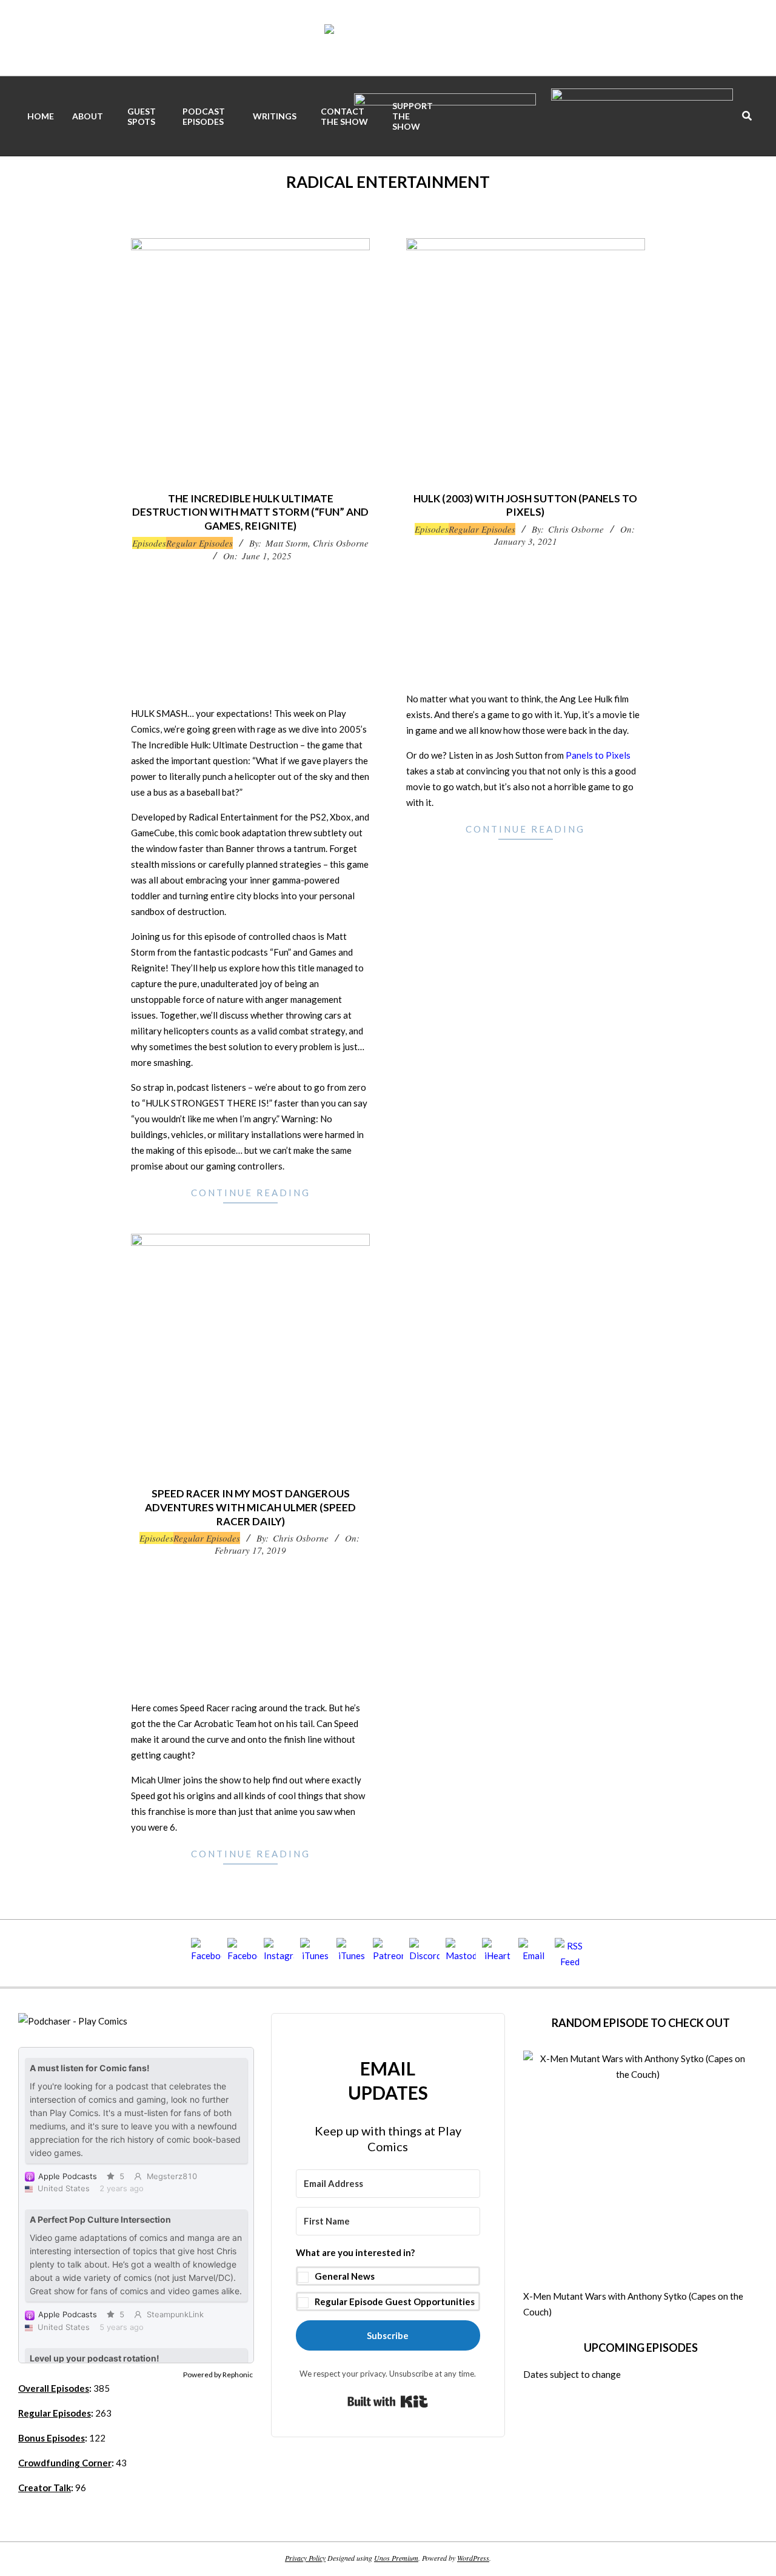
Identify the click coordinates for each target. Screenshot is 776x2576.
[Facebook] (206, 1953)
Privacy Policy (305, 2558)
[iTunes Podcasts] (352, 1953)
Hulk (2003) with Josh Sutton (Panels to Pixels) (525, 505)
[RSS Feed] (570, 1953)
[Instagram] (279, 1953)
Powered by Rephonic (218, 2375)
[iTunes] (315, 1953)
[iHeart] (497, 1953)
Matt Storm (287, 543)
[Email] (533, 1953)
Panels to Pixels (598, 755)
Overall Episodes (54, 2388)
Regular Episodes (199, 543)
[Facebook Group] (242, 1953)
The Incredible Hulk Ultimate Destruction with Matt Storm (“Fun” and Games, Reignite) (250, 512)
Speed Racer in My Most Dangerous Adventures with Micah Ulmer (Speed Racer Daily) (250, 1507)
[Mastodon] (461, 1953)
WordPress (473, 2558)
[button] (388, 2278)
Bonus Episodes (52, 2438)
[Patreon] (388, 1953)
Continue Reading (251, 1193)
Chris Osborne (341, 543)
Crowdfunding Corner (65, 2463)
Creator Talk (45, 2488)
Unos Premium (396, 2558)
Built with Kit (388, 2401)
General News (345, 2276)
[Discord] (424, 1953)
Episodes (149, 543)
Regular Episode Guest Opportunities (395, 2301)
